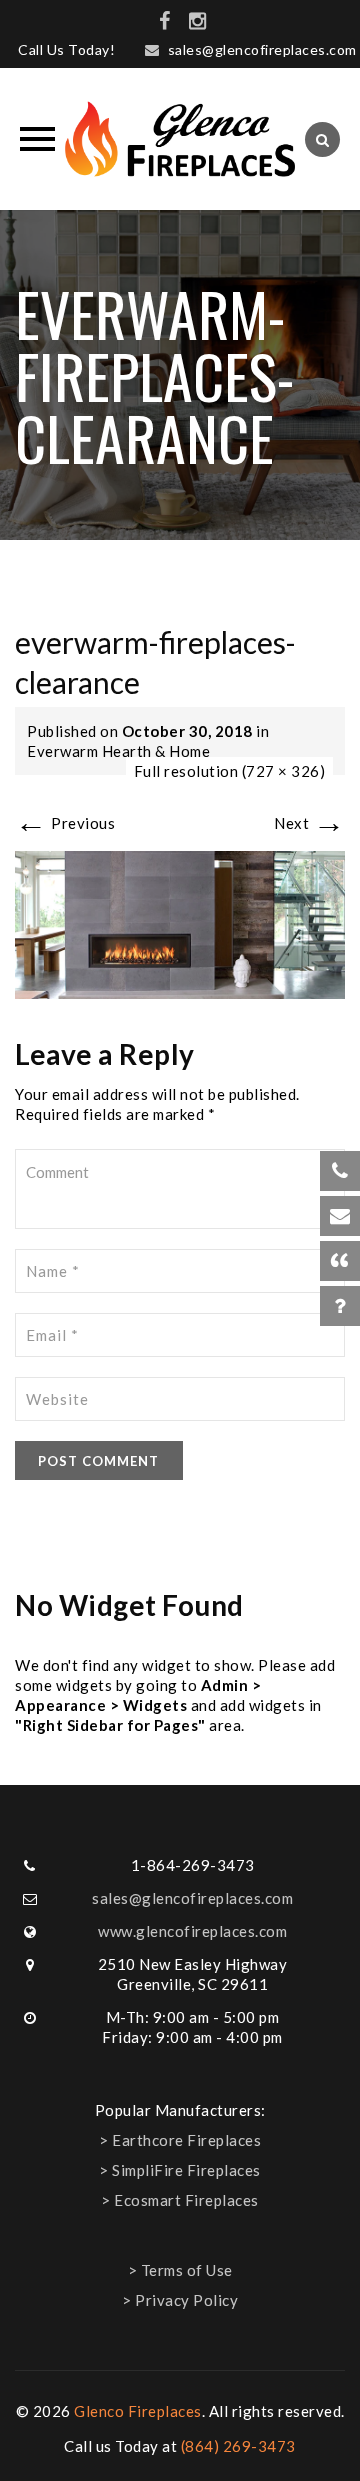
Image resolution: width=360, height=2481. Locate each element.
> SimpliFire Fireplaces (180, 2170)
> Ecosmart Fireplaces (180, 2200)
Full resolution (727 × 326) (230, 771)
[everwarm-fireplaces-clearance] (180, 923)
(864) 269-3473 (238, 2446)
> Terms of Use (180, 2270)
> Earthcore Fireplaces (180, 2140)
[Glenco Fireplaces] (180, 139)
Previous (65, 823)
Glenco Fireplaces (138, 2411)
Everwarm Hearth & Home (118, 751)
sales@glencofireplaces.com (262, 49)
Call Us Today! (66, 49)
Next (309, 823)
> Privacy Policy (180, 2300)
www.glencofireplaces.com (192, 1931)
